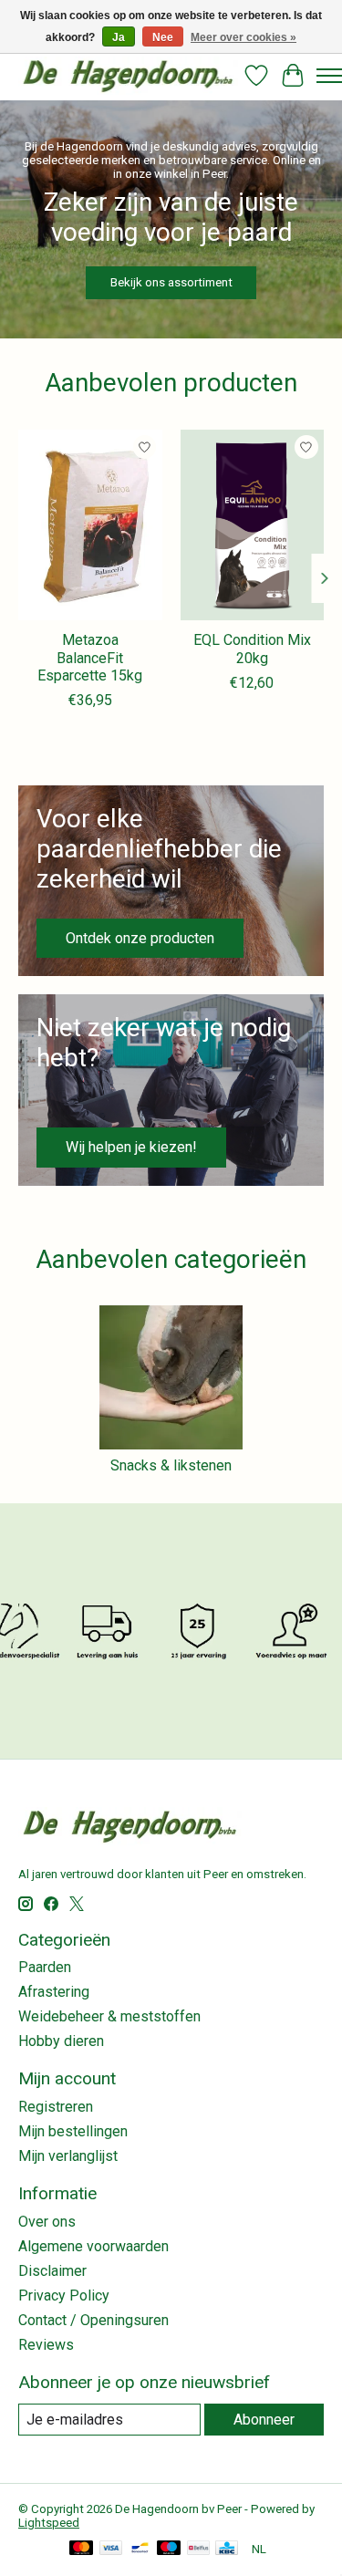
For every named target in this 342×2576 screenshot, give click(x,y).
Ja (119, 37)
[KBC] (227, 2549)
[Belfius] (198, 2549)
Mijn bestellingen (73, 2131)
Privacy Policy (64, 2296)
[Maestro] (169, 2549)
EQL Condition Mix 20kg (252, 649)
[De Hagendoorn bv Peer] (128, 75)
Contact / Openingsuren (93, 2320)
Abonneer (264, 2420)
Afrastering (54, 1992)
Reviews (46, 2345)
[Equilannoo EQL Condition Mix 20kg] (253, 525)
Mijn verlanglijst (68, 2156)
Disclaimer (52, 2271)
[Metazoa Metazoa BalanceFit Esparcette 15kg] (90, 525)
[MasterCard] (81, 2549)
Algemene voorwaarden (93, 2246)
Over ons (47, 2222)
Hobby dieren (61, 2041)
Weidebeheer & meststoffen (109, 2016)
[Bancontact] (140, 2549)
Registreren (56, 2107)
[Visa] (111, 2549)
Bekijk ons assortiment (171, 282)
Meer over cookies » (244, 37)
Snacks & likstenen (171, 1465)
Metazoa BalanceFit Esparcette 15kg (90, 657)
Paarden (45, 1967)
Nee (163, 37)
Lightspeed (49, 2523)
